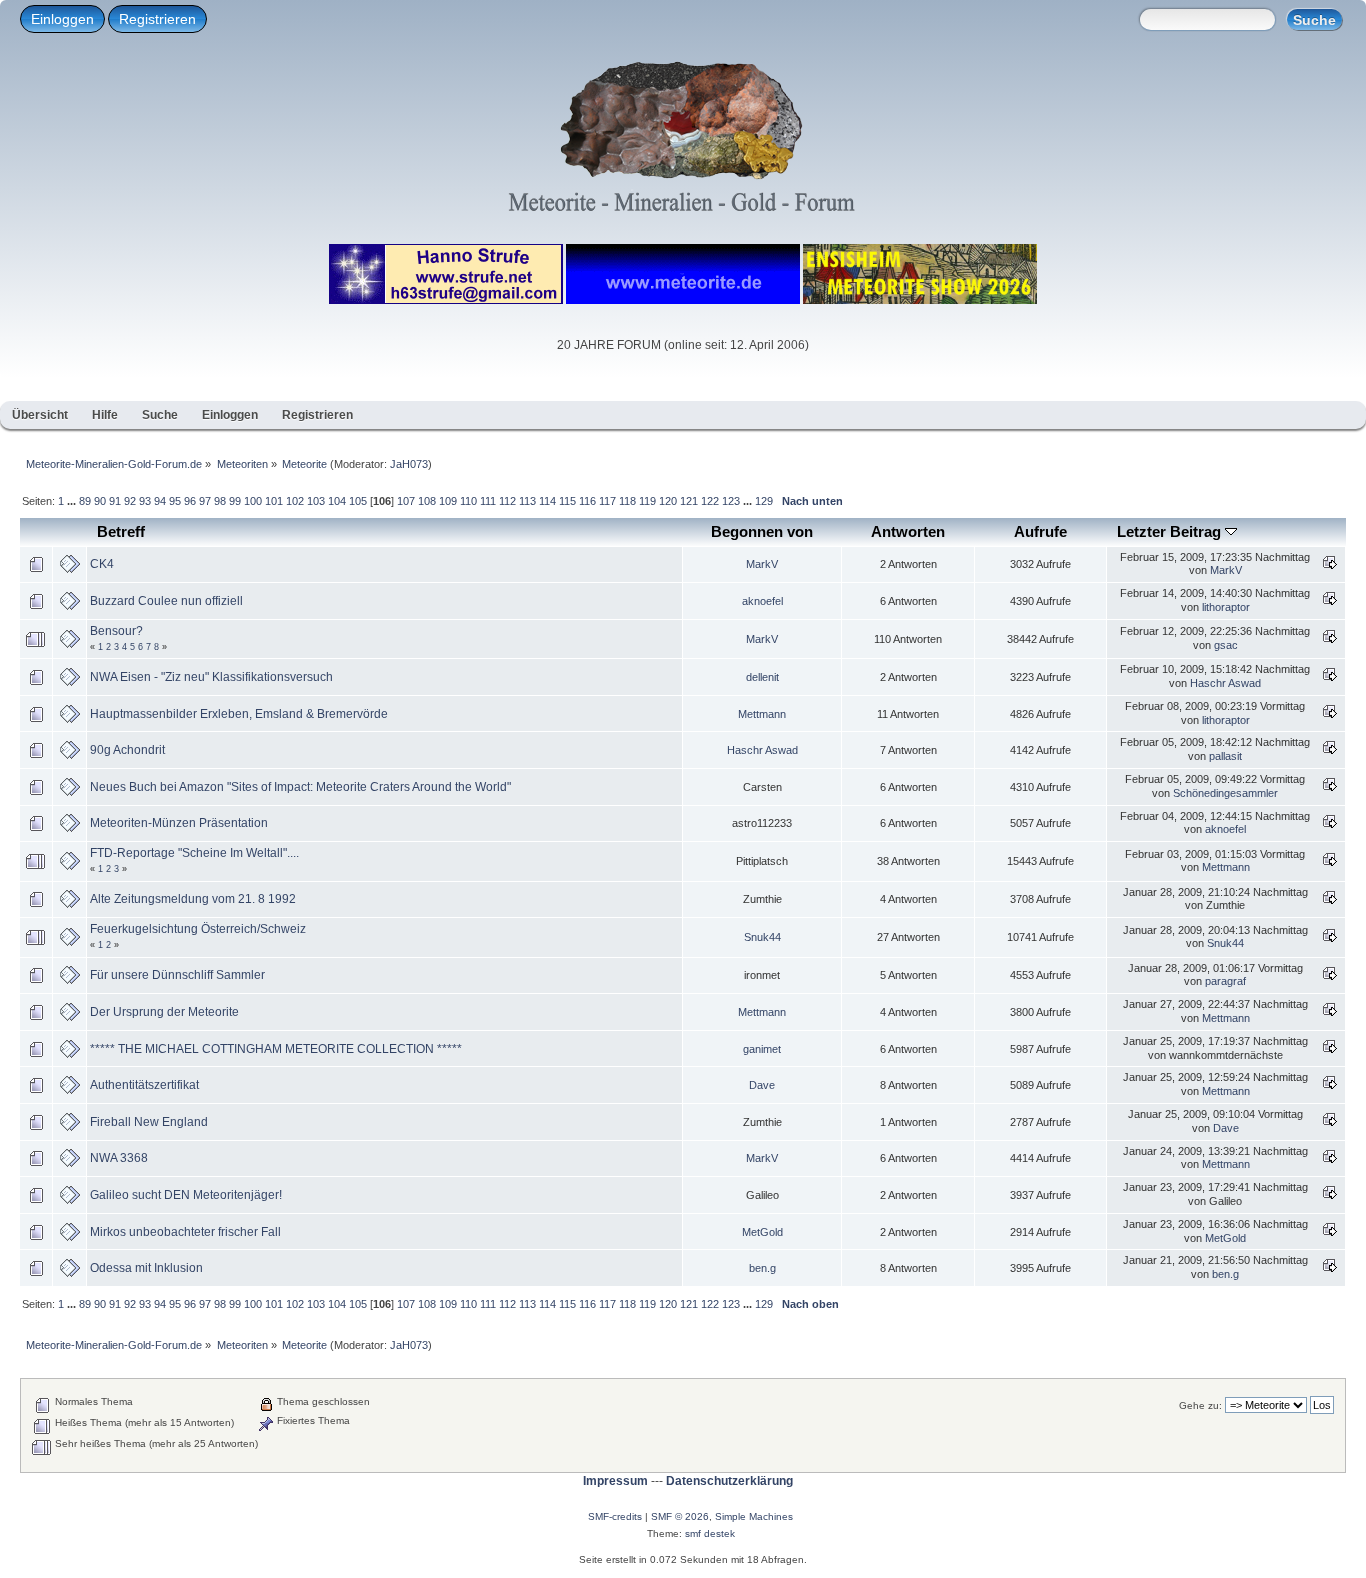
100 (253, 501)
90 (100, 501)
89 (85, 501)
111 (488, 501)
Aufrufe (1040, 531)
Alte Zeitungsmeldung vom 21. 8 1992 (193, 899)
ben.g (762, 1268)
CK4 (102, 564)
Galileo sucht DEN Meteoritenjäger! (186, 1195)
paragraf (1225, 981)
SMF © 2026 (680, 1516)
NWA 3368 (119, 1158)
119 (647, 501)
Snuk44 (762, 937)
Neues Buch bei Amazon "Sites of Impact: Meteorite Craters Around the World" (300, 787)
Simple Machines (754, 1516)
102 (295, 501)
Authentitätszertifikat (144, 1085)
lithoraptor (1226, 607)
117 (607, 501)
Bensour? (116, 631)
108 (427, 501)
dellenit (762, 677)
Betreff (121, 531)
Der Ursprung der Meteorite (164, 1012)
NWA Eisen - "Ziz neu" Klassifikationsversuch (211, 677)
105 (358, 501)
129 (764, 501)
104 (337, 501)
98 (220, 501)
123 (731, 501)
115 (567, 501)
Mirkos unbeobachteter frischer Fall (185, 1232)
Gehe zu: (1200, 1405)
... (73, 501)
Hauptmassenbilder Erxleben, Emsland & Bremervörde (239, 714)
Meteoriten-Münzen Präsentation (179, 823)
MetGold (762, 1232)
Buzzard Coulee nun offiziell (166, 601)
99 (235, 501)
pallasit (1225, 756)
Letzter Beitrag (1171, 531)
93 (145, 501)
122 (710, 501)
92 (130, 501)
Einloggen (62, 19)
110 (468, 501)
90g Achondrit (127, 750)
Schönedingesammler (1225, 793)
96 (190, 501)
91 (115, 501)
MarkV (762, 564)
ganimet (762, 1049)
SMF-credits (615, 1516)
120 (668, 501)
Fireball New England (149, 1122)
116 (587, 501)
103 (316, 501)
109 (448, 501)
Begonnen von (762, 531)
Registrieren (157, 19)
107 (406, 501)
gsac (1226, 645)
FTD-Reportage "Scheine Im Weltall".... (194, 853)
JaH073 (409, 464)
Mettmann (762, 714)
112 (507, 501)
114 (547, 501)
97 (205, 501)
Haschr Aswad (1225, 683)
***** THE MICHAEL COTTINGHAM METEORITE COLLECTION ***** (276, 1049)
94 (160, 501)
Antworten (908, 531)
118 (627, 501)
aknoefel (762, 601)
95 (175, 501)
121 (689, 501)
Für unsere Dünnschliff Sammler (177, 975)
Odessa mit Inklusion (146, 1268)
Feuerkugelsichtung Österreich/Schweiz (198, 929)
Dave (762, 1085)
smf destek (710, 1533)
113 (527, 501)
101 (274, 501)
